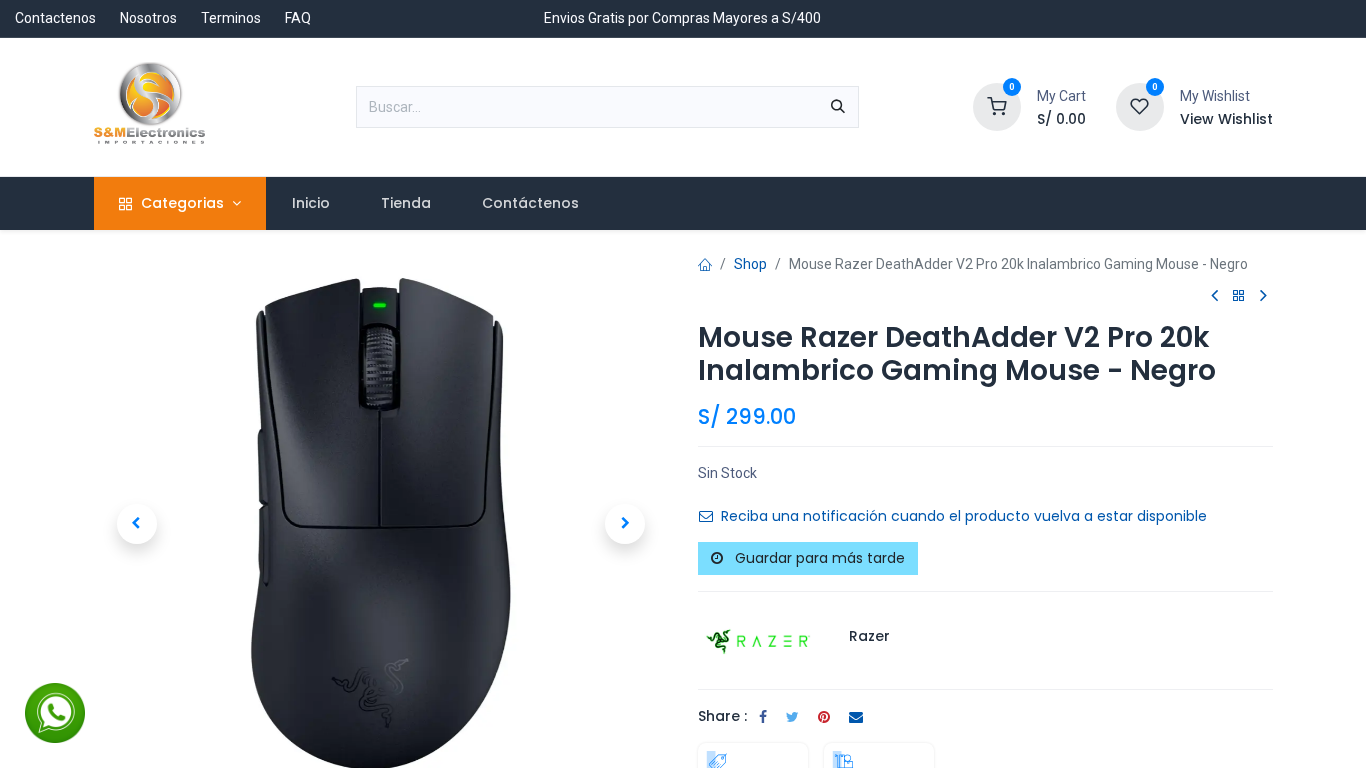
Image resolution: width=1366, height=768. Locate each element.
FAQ (298, 18)
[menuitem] (310, 203)
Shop (750, 264)
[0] (997, 106)
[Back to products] (1239, 296)
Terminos (231, 18)
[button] (137, 524)
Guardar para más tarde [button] (818, 558)
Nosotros (148, 18)
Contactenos (55, 18)
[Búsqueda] (838, 107)
